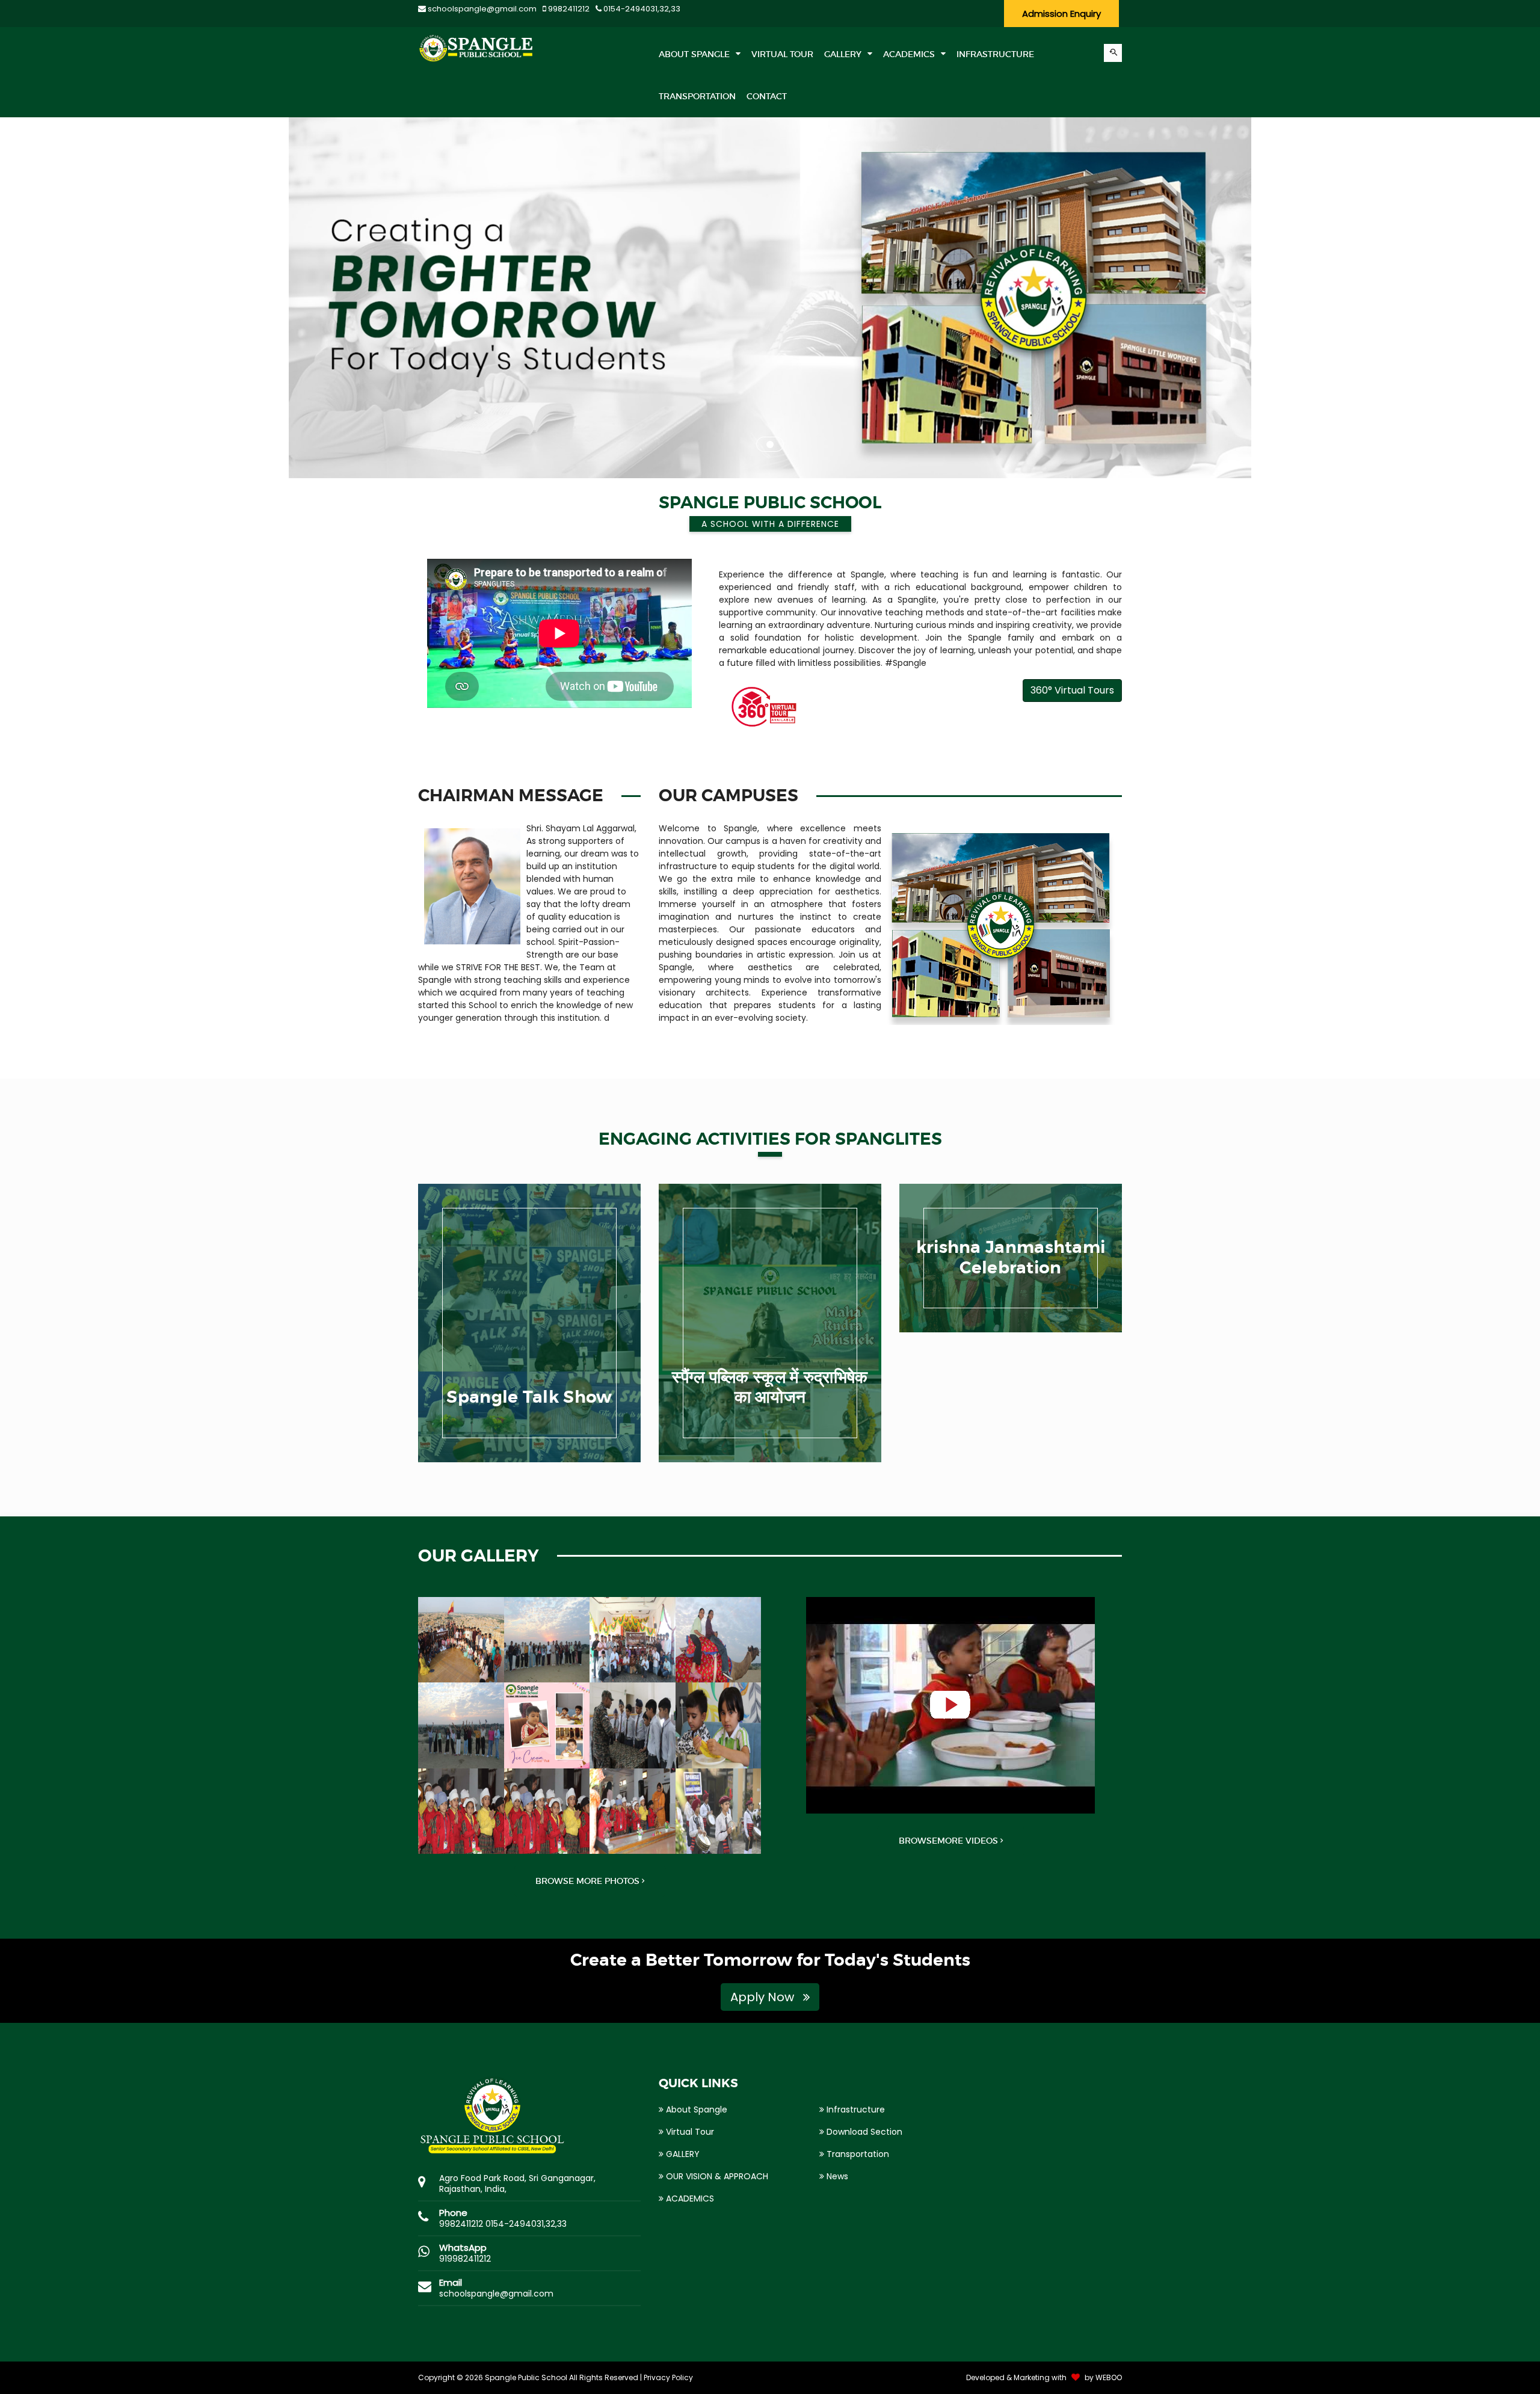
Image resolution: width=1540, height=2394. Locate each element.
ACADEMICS (910, 54)
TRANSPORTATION (697, 96)
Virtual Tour (689, 2132)
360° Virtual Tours (1072, 690)
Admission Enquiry (1061, 14)
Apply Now (764, 1997)
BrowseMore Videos (950, 1841)
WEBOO (1109, 2377)
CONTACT (767, 96)
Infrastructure (855, 2109)
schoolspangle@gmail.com (481, 9)
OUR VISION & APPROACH (716, 2176)
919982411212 (465, 2259)
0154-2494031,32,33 (641, 9)
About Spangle (695, 54)
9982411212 (568, 9)
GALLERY (844, 54)
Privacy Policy (668, 2377)
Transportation (857, 2154)
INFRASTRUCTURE (995, 54)
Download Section (863, 2132)
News (836, 2176)
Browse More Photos (589, 1881)
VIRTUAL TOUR (782, 54)
